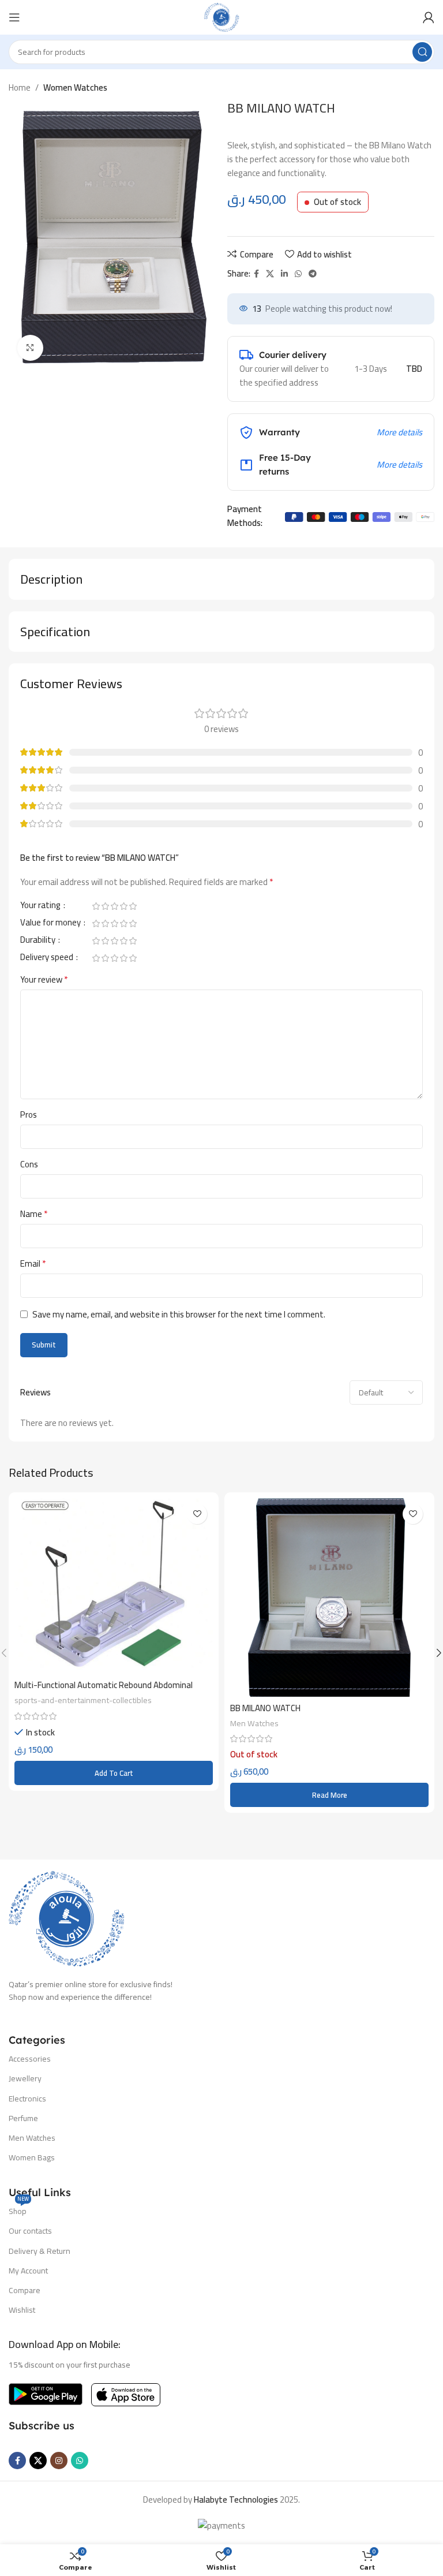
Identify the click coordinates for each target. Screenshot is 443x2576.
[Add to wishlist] (197, 1514)
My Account (28, 2271)
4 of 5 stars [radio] (123, 906)
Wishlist (22, 2310)
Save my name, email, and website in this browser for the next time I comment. (179, 1314)
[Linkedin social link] (284, 274)
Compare (25, 2290)
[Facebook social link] (256, 274)
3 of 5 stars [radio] (114, 906)
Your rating (41, 907)
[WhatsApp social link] (298, 274)
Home (20, 87)
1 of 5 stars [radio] (96, 906)
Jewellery (25, 2078)
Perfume (23, 2118)
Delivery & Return (40, 2251)
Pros (29, 1115)
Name (34, 1214)
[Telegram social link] (313, 274)
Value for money (51, 924)
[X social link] (270, 274)
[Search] (422, 52)
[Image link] (66, 1918)
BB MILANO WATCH (265, 1708)
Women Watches (75, 87)
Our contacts (30, 2231)
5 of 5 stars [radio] (133, 906)
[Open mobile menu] (14, 17)
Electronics (27, 2099)
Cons (29, 1164)
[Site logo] (221, 16)
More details (399, 432)
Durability (39, 942)
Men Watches (254, 1723)
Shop (19, 2210)
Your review (44, 980)
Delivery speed (48, 959)
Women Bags (32, 2157)
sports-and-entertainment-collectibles (83, 1700)
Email (33, 1264)
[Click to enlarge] (30, 348)
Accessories (30, 2059)
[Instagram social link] (59, 2461)
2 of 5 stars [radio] (105, 906)
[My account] (429, 17)
